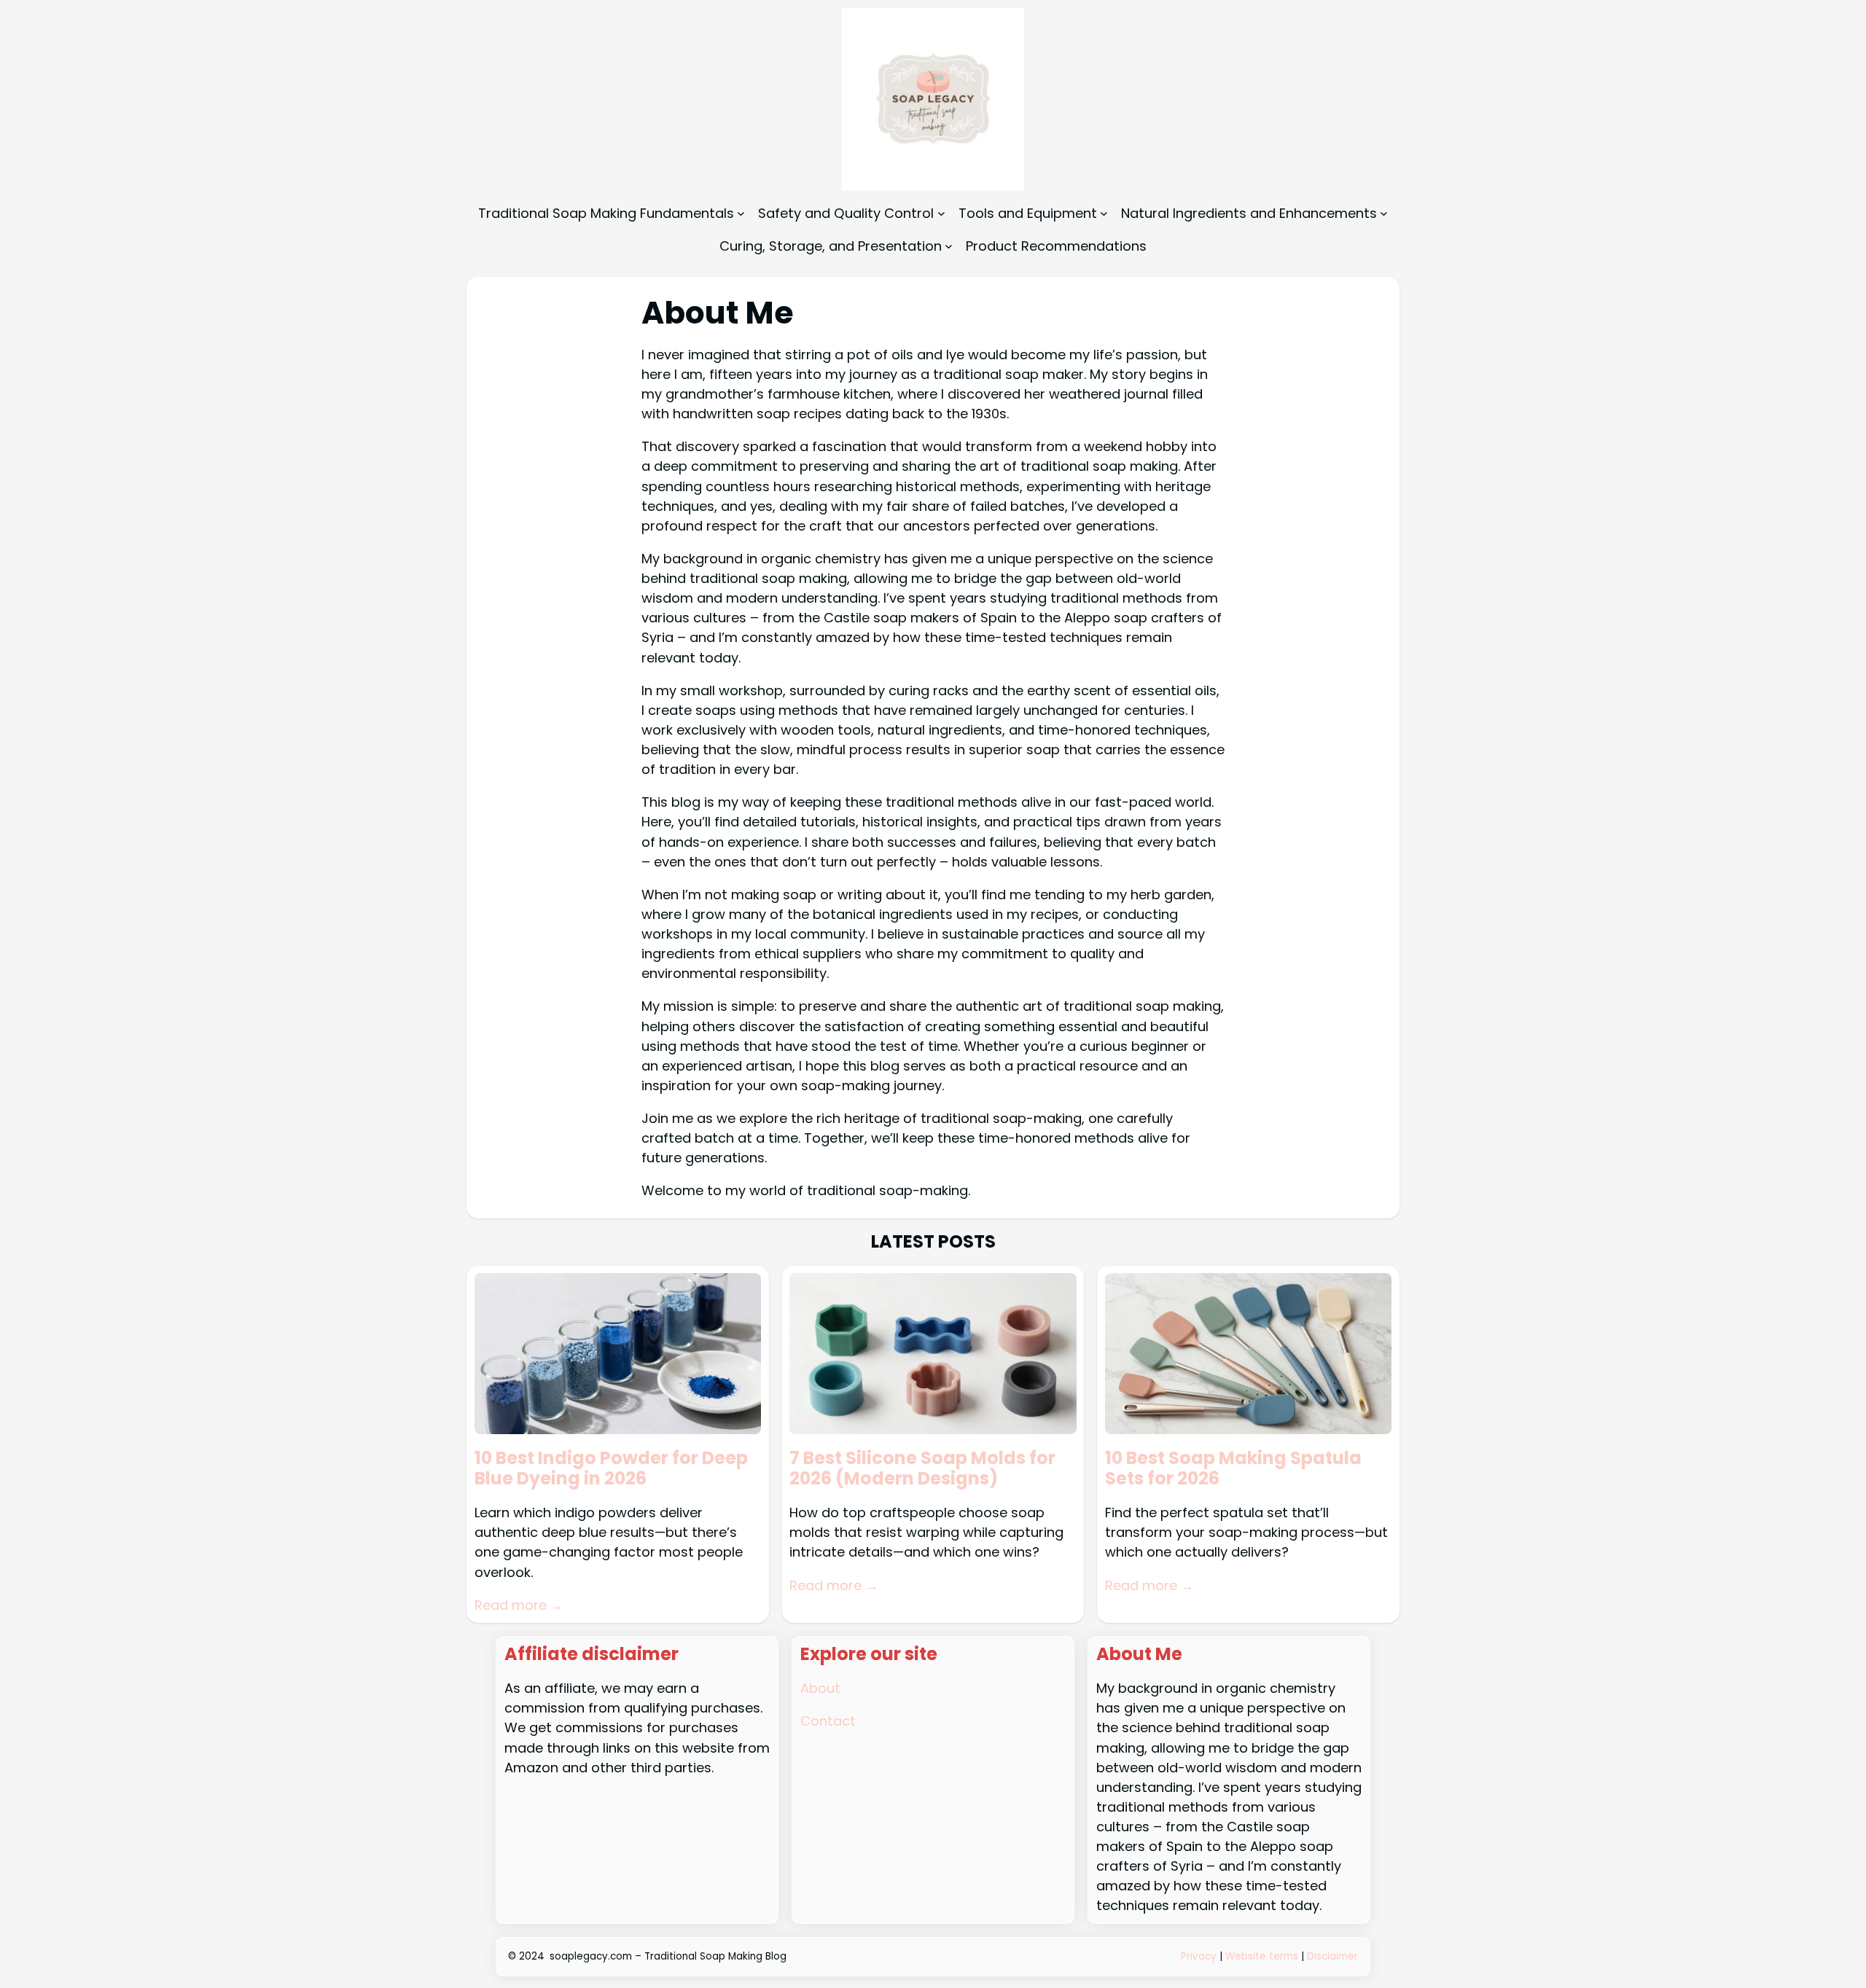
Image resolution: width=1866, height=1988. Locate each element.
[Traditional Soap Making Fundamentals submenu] (741, 213)
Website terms (1262, 1956)
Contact (828, 1721)
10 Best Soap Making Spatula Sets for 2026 (1233, 1469)
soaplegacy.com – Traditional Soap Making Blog (668, 1956)
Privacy (1200, 1956)
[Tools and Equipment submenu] (1104, 213)
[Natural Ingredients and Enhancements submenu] (1384, 213)
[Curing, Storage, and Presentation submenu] (949, 246)
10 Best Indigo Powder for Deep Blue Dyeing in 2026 (611, 1469)
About (820, 1688)
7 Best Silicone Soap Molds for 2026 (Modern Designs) (922, 1469)
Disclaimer (1332, 1956)
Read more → (519, 1605)
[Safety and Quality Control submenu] (941, 213)
